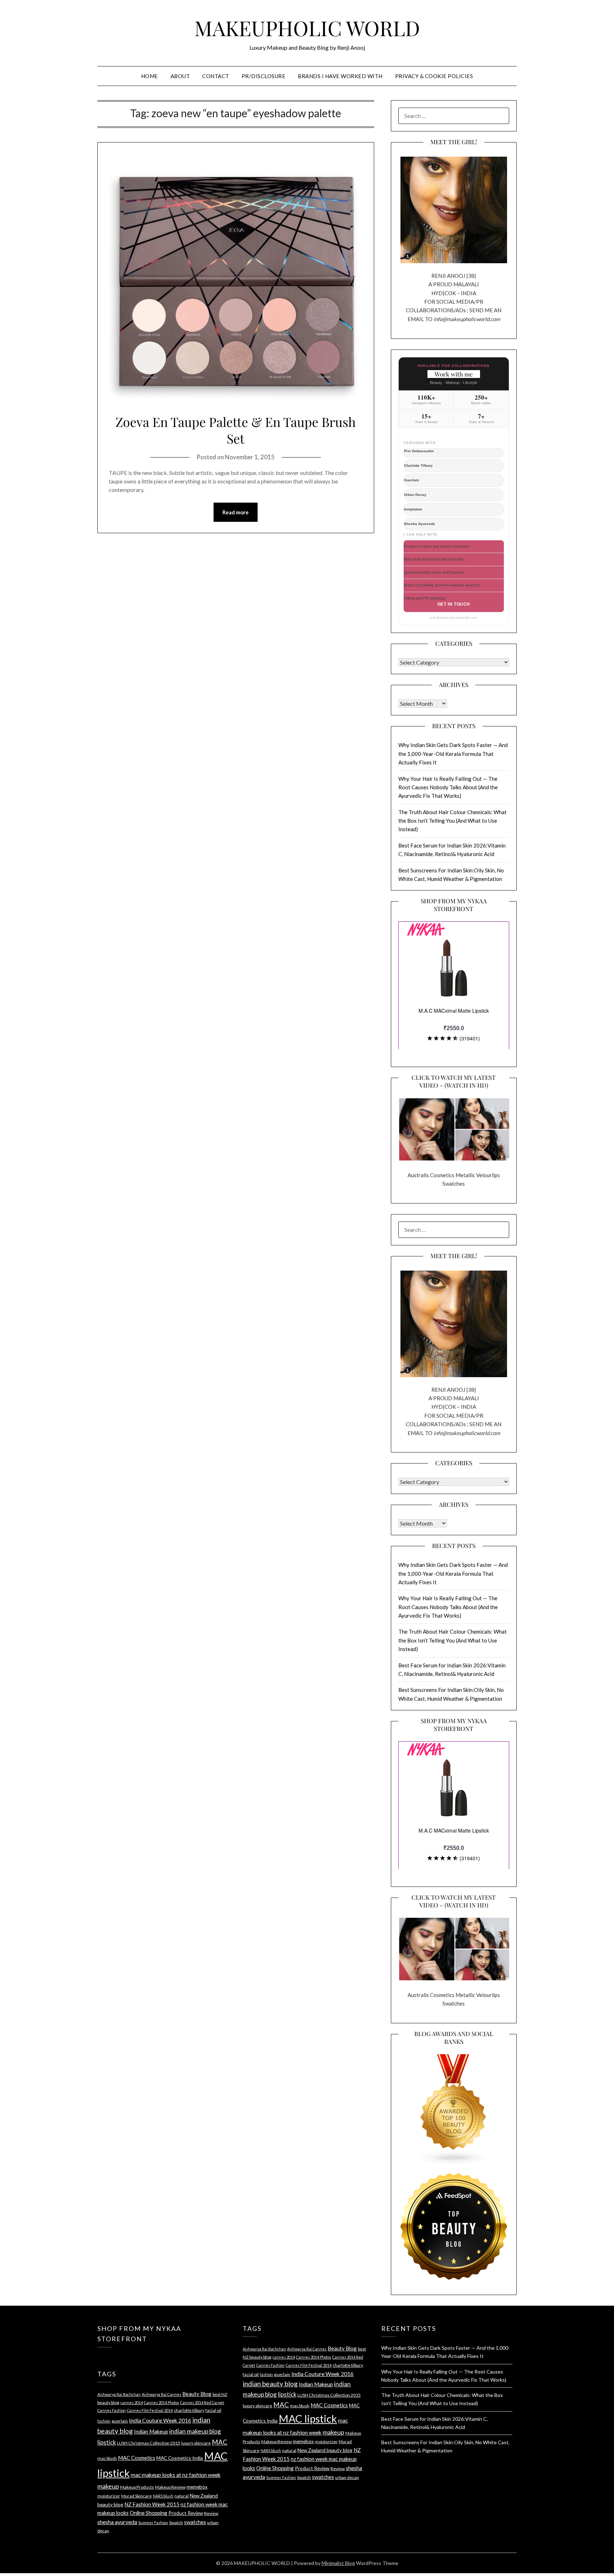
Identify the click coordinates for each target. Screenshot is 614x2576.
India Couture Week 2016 (160, 2420)
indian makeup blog (195, 2431)
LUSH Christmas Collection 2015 (149, 2443)
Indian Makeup (151, 2431)
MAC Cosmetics (137, 2458)
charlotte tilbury (189, 2410)
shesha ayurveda (117, 2522)
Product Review (186, 2513)
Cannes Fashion (112, 2410)
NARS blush (163, 2496)
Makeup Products (137, 2487)
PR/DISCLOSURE (264, 76)
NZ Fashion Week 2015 (152, 2504)
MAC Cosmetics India (180, 2458)
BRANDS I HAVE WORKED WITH (340, 76)
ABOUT (180, 76)
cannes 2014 (132, 2402)
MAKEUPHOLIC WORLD (307, 28)
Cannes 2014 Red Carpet (202, 2402)
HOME (150, 76)
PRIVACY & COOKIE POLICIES (434, 76)
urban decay (347, 2477)
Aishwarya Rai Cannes (161, 2394)
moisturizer (109, 2496)
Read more (236, 512)
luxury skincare (196, 2443)
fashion (104, 2421)
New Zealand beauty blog (325, 2450)
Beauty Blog (197, 2394)
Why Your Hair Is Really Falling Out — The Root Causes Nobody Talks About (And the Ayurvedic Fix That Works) (448, 787)
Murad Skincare (136, 2496)
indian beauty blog (270, 2384)
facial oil (213, 2410)
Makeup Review (170, 2487)
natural (182, 2496)
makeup (108, 2486)
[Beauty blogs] (454, 2103)
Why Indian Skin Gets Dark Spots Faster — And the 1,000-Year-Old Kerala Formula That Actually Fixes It (453, 754)
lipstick (107, 2442)
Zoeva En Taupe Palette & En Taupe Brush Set (236, 430)
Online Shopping (149, 2513)
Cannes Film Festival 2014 (150, 2410)
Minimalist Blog (338, 2563)
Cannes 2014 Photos (161, 2402)
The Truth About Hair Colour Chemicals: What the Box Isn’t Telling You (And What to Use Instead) (453, 821)
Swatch (176, 2523)
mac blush (107, 2458)
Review (211, 2513)
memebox (197, 2487)
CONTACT (216, 76)
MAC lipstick (308, 2418)
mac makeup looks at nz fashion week (176, 2475)
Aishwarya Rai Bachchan (119, 2394)
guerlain (120, 2421)
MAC (220, 2442)
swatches (195, 2522)
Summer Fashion (153, 2523)
